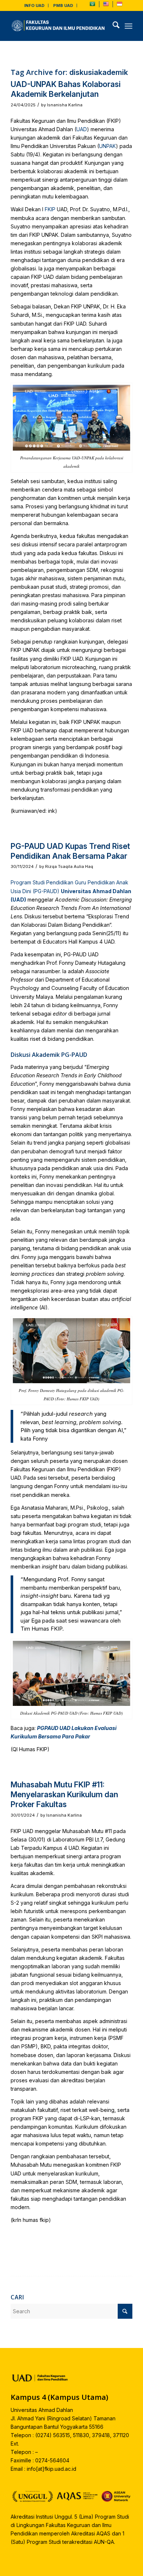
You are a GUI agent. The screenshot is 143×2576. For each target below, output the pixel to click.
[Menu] (129, 26)
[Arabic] (92, 5)
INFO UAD (34, 5)
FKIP (50, 209)
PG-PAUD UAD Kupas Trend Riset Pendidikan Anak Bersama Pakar (70, 851)
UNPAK (107, 146)
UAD (82, 129)
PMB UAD (63, 5)
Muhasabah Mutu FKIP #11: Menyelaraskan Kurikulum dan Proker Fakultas (64, 1795)
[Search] (112, 26)
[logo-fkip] (59, 26)
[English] (106, 5)
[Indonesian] (120, 5)
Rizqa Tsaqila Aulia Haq (69, 866)
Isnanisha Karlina (65, 105)
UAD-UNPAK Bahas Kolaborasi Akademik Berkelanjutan (66, 89)
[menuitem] (34, 5)
